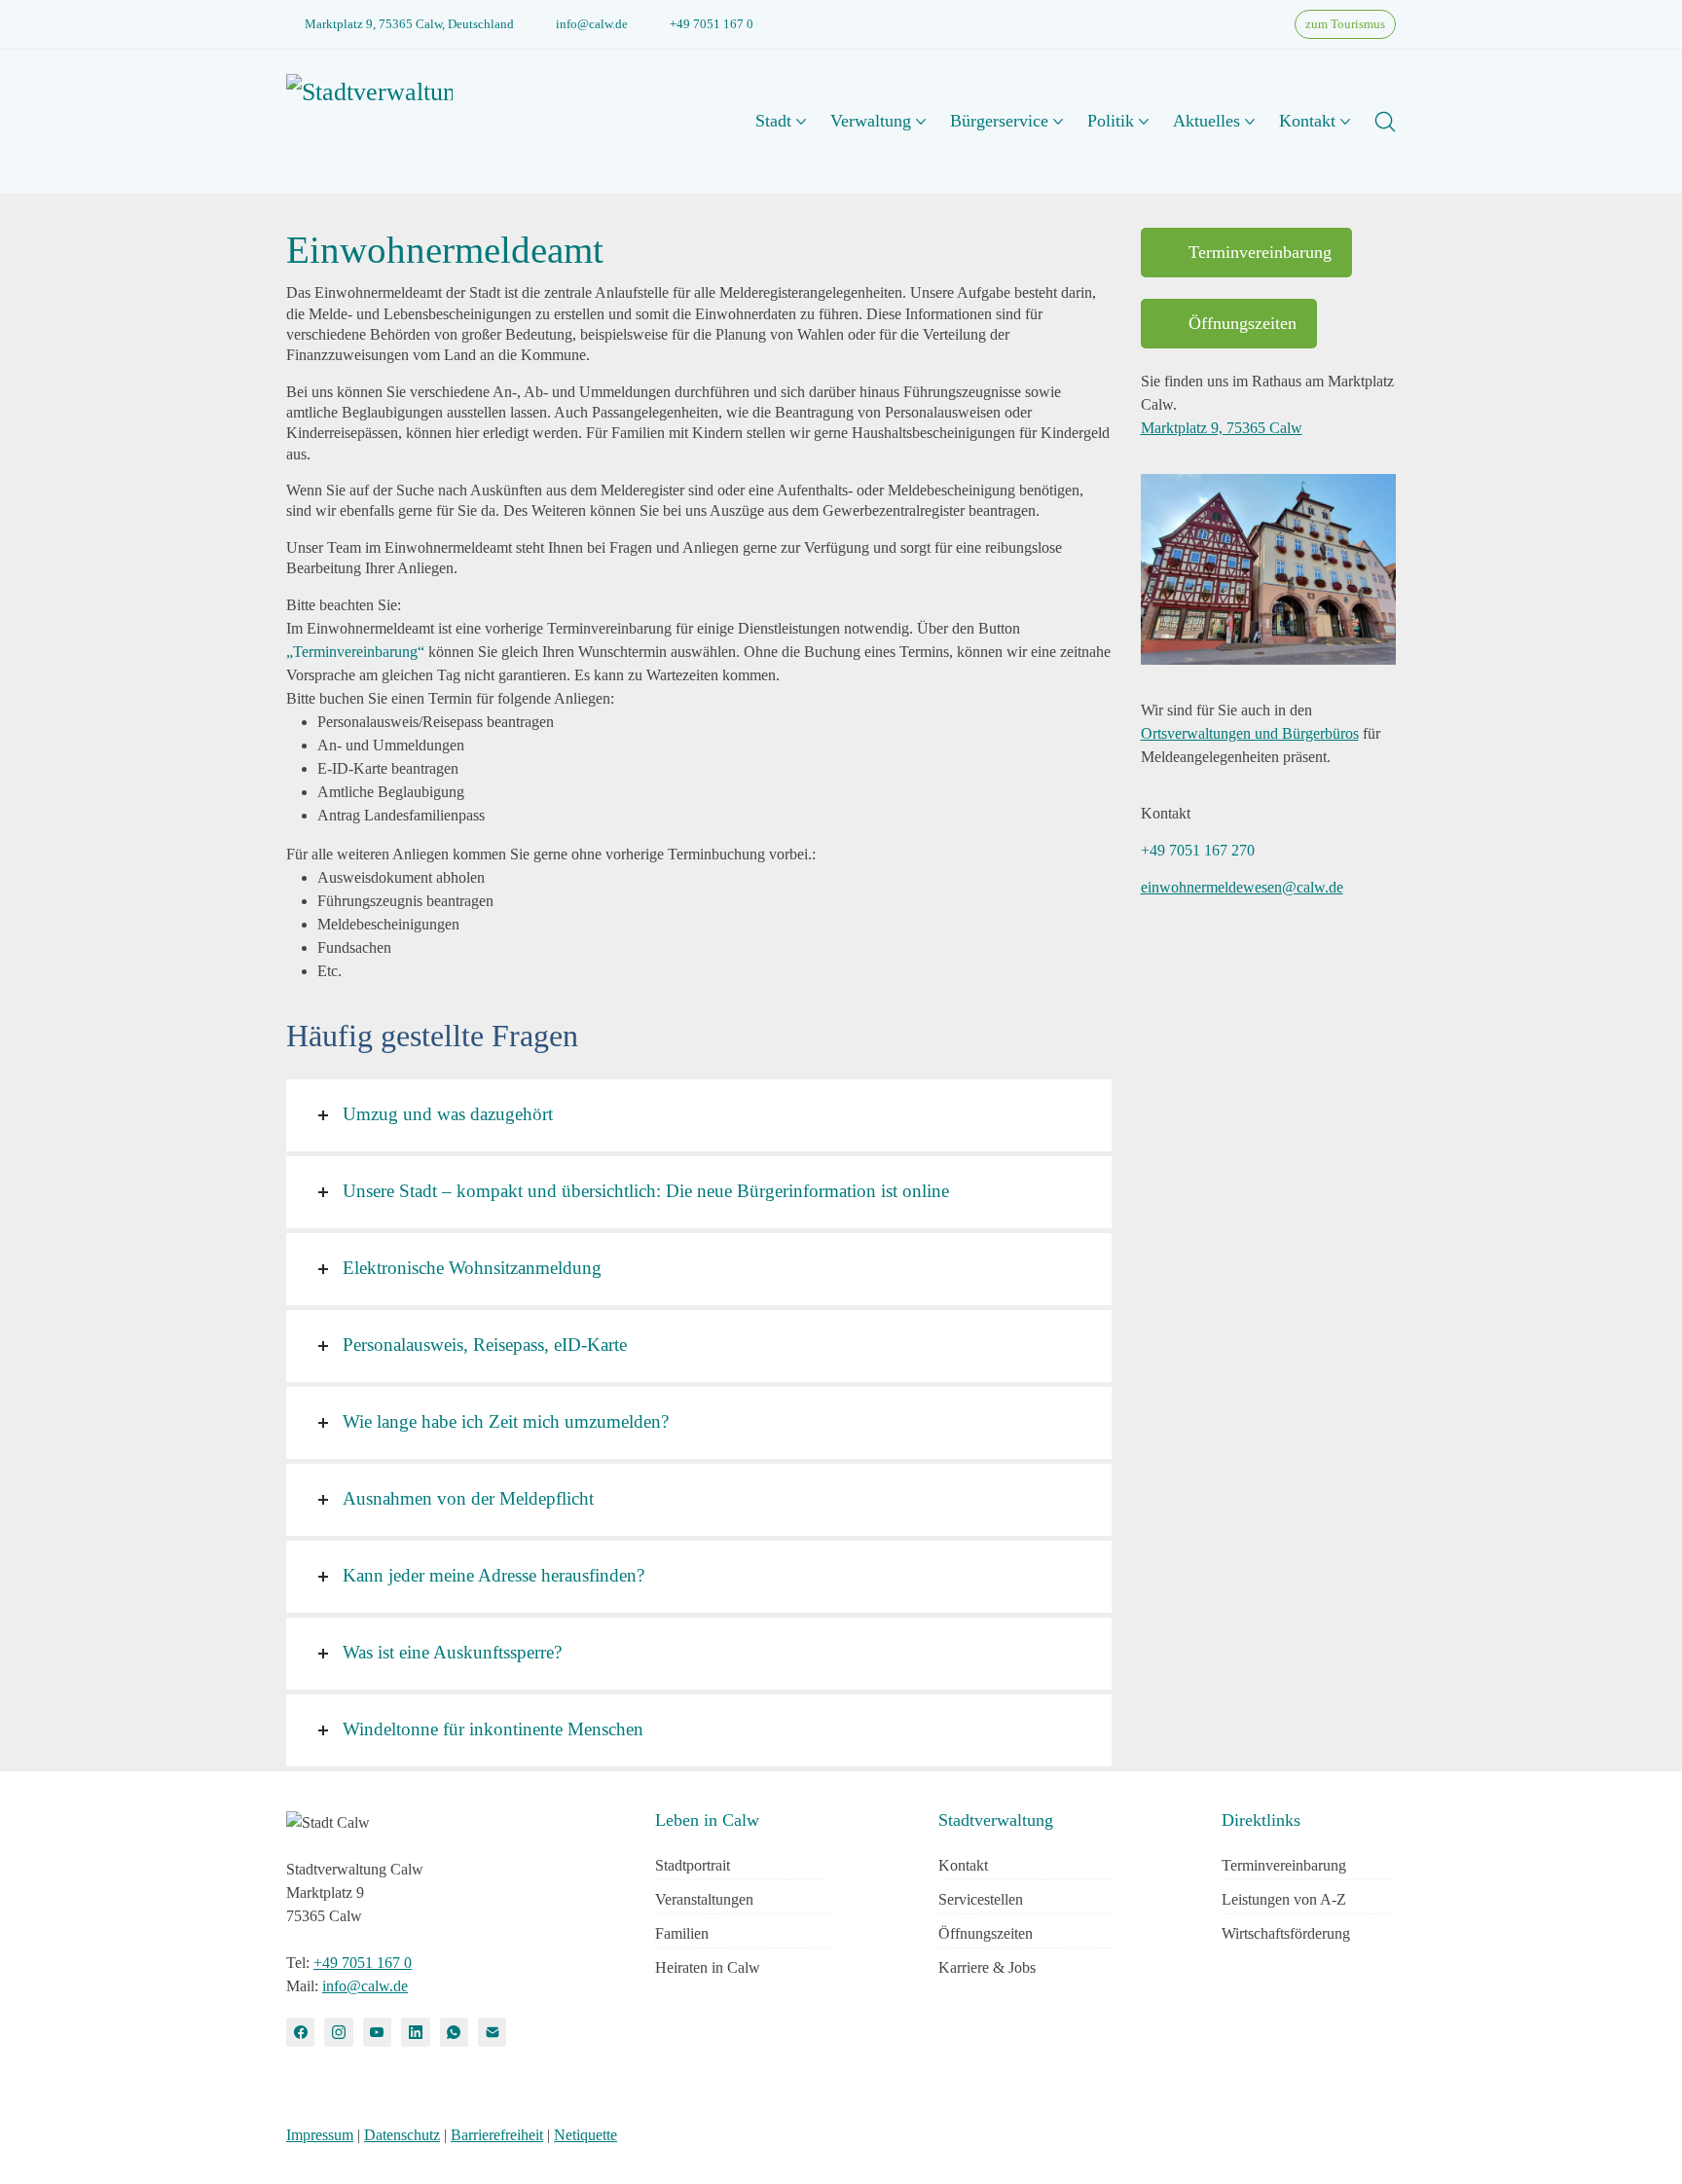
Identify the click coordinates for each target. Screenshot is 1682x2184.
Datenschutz (402, 2135)
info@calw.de (592, 24)
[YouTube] (377, 2032)
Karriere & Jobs (987, 1967)
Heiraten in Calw (708, 1967)
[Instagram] (338, 2032)
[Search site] (1385, 122)
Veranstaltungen (704, 1899)
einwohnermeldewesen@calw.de (1242, 887)
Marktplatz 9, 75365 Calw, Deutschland (409, 24)
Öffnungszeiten (1243, 323)
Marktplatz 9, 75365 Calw (1222, 428)
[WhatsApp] (454, 2032)
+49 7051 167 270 (1198, 850)
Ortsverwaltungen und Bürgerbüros (1250, 733)
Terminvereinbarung (1260, 252)
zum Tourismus (1345, 24)
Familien (682, 1933)
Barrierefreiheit (497, 2135)
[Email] (492, 2032)
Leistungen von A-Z (1284, 1899)
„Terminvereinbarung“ (355, 652)
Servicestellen (981, 1899)
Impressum (320, 2135)
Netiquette (585, 2135)
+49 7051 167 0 (712, 24)
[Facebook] (300, 2032)
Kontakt (963, 1865)
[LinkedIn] (415, 2032)
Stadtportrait (693, 1865)
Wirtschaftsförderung (1286, 1933)
